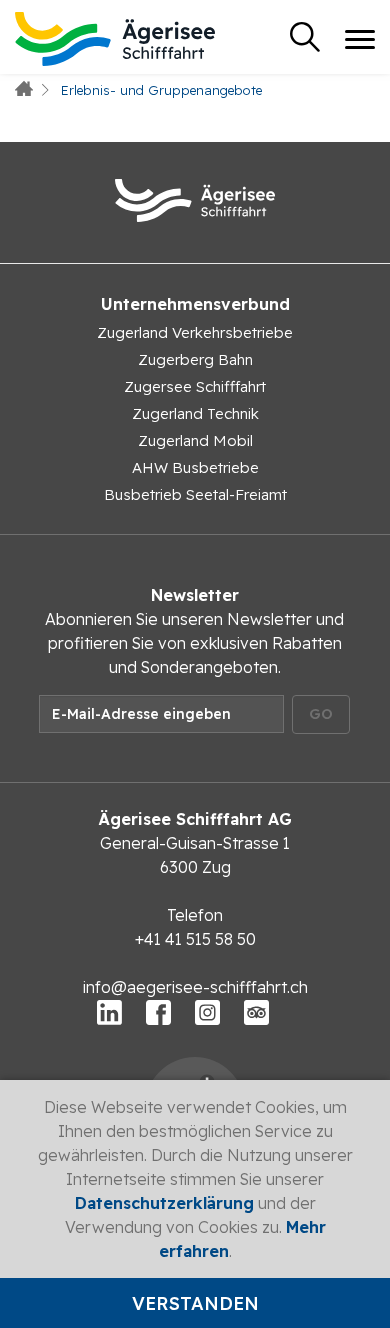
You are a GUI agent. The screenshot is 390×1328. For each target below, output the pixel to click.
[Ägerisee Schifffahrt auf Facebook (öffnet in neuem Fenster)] (158, 1011)
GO (321, 714)
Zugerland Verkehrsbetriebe (195, 332)
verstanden (195, 1303)
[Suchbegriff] (305, 37)
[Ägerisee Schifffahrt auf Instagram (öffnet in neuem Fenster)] (207, 1011)
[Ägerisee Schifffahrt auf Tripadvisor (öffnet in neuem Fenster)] (256, 1011)
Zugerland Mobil (195, 440)
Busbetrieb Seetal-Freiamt (195, 494)
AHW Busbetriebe (195, 467)
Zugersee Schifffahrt (195, 386)
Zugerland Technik (195, 413)
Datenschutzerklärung (164, 1203)
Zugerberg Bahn (195, 359)
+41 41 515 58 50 (195, 939)
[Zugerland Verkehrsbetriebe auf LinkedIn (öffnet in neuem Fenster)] (109, 1011)
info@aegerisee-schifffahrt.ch (195, 987)
